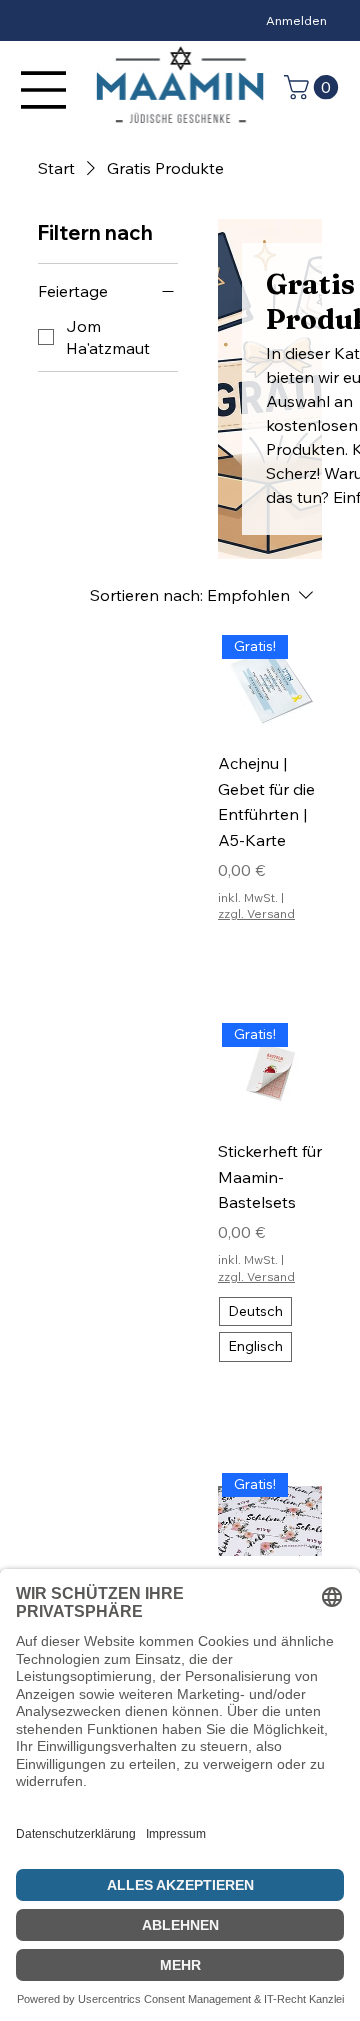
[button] (314, 87)
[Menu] (43, 90)
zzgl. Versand (256, 913)
